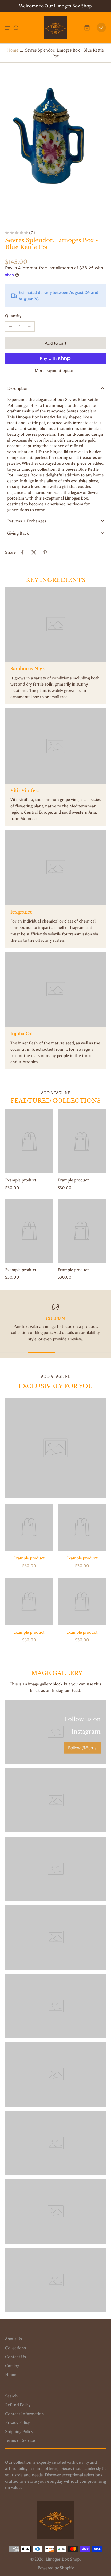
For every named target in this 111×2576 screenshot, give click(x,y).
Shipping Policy (19, 2431)
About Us (14, 2339)
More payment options (56, 371)
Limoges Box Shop (63, 2559)
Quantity (13, 316)
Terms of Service (20, 2440)
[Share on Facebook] (22, 552)
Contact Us (15, 2357)
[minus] (11, 326)
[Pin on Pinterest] (45, 552)
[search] (16, 28)
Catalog (12, 2366)
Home (13, 50)
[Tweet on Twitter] (34, 552)
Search (11, 2396)
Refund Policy (18, 2405)
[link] (82, 1748)
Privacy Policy (17, 2422)
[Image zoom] (55, 147)
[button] (55, 343)
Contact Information (25, 2414)
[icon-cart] (87, 28)
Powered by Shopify (56, 2568)
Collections (15, 2348)
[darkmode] (101, 28)
